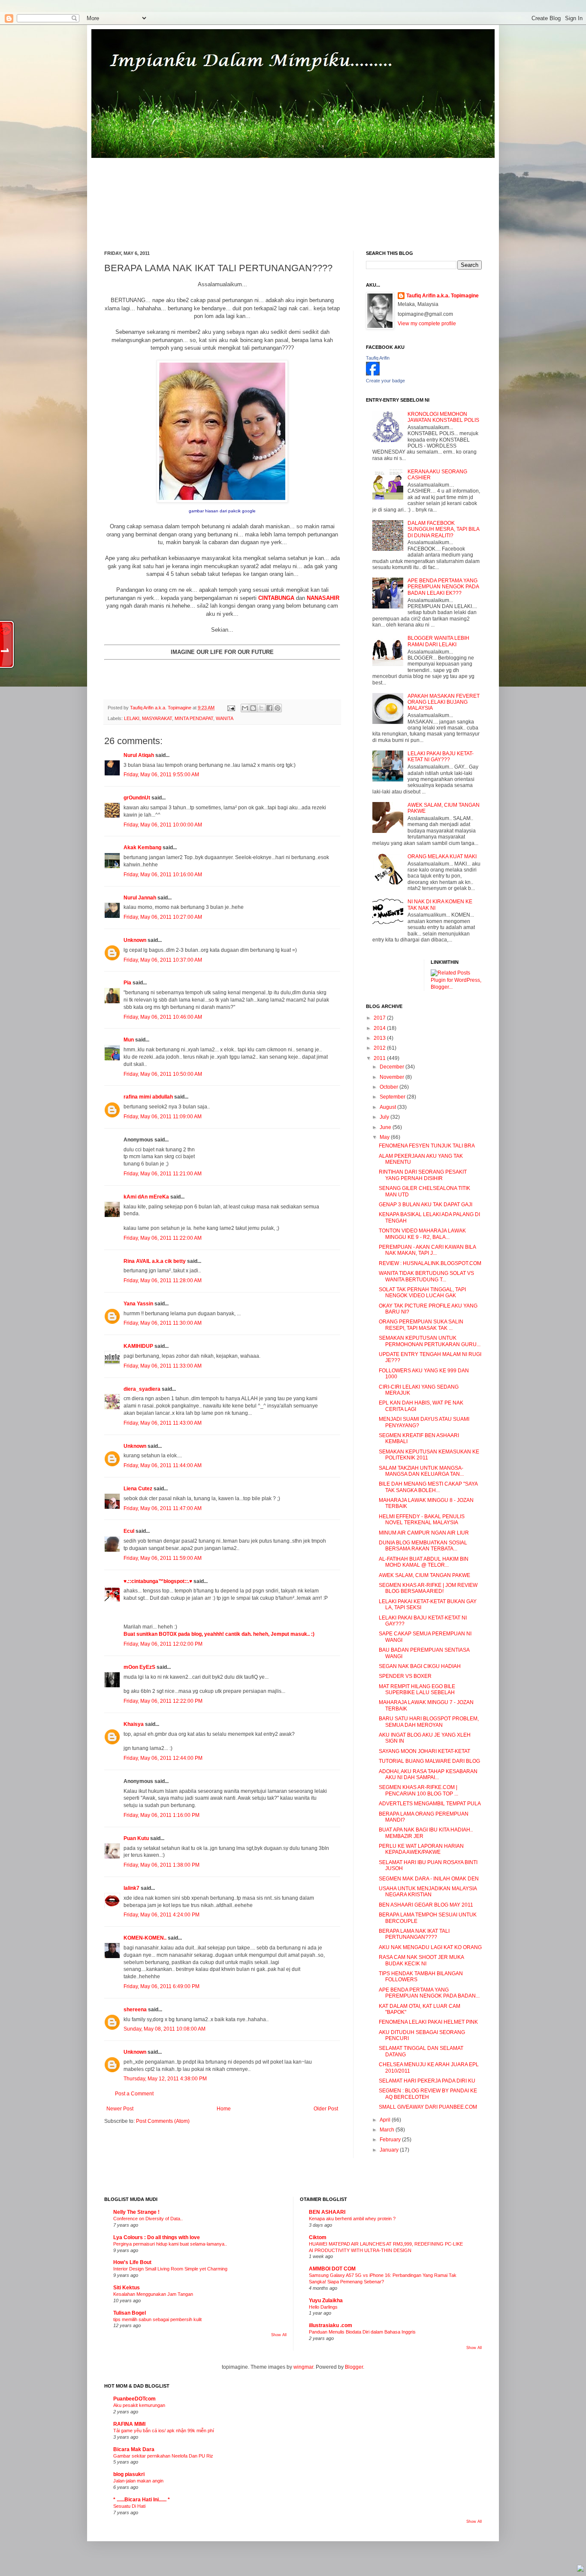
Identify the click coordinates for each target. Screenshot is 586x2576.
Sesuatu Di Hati (129, 2506)
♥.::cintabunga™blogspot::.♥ (158, 1581)
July (385, 1117)
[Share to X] (261, 708)
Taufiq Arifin (378, 358)
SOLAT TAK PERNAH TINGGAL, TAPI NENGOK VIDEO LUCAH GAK (422, 1293)
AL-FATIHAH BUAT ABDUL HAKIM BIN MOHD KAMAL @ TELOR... (424, 1562)
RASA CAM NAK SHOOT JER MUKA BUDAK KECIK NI (421, 1960)
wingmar (303, 2367)
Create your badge (385, 381)
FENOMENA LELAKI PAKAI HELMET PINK (428, 2022)
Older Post (326, 2109)
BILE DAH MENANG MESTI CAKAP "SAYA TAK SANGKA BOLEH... (428, 1487)
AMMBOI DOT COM (332, 2269)
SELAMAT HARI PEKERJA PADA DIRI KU (427, 2081)
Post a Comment (134, 2094)
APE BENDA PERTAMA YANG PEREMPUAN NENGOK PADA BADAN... (429, 1993)
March (388, 2130)
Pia (127, 983)
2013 (380, 1038)
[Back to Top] (580, 2569)
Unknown (135, 940)
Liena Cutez (138, 1489)
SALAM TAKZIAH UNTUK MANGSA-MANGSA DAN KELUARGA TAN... (421, 1471)
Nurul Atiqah (139, 755)
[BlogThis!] (253, 708)
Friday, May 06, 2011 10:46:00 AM (163, 1017)
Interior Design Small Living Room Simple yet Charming (170, 2269)
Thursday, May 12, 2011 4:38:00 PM (165, 2079)
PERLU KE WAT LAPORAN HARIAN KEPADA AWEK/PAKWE (421, 1849)
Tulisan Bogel (130, 2313)
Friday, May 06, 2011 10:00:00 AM (163, 825)
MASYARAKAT (157, 718)
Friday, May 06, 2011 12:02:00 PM (163, 1644)
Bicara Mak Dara (134, 2449)
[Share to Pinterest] (278, 708)
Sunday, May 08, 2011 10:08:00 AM (165, 2029)
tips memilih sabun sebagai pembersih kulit (157, 2319)
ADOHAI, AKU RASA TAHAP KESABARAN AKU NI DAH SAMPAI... (428, 1774)
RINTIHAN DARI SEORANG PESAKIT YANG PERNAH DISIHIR (423, 1175)
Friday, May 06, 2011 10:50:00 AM (163, 1074)
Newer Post (120, 2109)
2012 (380, 1048)
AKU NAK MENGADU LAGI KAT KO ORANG (430, 1947)
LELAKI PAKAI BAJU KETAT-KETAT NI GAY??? (441, 757)
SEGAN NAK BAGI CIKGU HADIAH (420, 1666)
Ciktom (318, 2237)
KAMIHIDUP (138, 1346)
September (393, 1097)
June (386, 1127)
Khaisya (134, 1724)
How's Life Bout (132, 2262)
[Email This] (245, 708)
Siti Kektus (127, 2288)
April (386, 2120)
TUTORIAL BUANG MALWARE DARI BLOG (429, 1761)
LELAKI (132, 718)
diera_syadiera (142, 1389)
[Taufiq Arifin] (373, 374)
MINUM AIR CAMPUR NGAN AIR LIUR (424, 1533)
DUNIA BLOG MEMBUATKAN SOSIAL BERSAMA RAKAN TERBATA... (423, 1546)
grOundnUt (137, 798)
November (393, 1077)
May (385, 1137)
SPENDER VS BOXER (405, 1676)
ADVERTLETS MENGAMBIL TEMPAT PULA (430, 1804)
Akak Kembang (142, 848)
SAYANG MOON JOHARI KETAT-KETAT (424, 1751)
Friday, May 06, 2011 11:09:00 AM (163, 1117)
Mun (129, 1040)
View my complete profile (427, 324)
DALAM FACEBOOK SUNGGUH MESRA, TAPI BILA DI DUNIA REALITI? (443, 529)
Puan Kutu (136, 1838)
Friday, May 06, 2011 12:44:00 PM (163, 1758)
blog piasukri (129, 2474)
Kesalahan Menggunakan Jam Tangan (153, 2294)
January (390, 2150)
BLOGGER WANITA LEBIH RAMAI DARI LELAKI (438, 641)
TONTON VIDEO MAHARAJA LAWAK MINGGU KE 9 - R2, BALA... (422, 1234)
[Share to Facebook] (269, 708)
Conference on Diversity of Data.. (148, 2219)
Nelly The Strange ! (136, 2212)
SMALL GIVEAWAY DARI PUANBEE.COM (428, 2107)
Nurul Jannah (140, 898)
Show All (279, 2335)
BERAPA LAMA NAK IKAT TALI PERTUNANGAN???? (414, 1934)
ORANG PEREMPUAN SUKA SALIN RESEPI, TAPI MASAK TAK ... (421, 1325)
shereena (135, 2010)
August (388, 1107)
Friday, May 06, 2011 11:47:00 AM (163, 1508)
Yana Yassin (138, 1304)
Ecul (129, 1531)
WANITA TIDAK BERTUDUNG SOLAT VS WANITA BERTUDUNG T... (426, 1276)
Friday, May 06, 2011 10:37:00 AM (163, 960)
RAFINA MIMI (129, 2424)
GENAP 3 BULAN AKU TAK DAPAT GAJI (426, 1205)
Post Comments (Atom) (163, 2121)
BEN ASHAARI (327, 2212)
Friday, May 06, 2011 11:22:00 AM (163, 1238)
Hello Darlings (323, 2307)
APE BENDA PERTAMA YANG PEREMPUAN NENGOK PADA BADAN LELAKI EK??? (443, 587)
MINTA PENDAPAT (194, 718)
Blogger (354, 2367)
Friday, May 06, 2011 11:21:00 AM (163, 1174)
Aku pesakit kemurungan (139, 2405)
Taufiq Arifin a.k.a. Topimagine (161, 708)
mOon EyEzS (139, 1667)
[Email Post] (231, 708)
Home (224, 2109)
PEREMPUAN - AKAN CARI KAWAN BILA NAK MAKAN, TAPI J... (427, 1250)
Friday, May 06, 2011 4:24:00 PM (162, 1915)
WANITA (225, 718)
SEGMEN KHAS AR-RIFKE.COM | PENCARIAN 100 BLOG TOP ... (418, 1790)
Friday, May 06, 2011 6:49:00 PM (162, 1986)
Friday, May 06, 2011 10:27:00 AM (163, 917)
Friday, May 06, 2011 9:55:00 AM (161, 775)
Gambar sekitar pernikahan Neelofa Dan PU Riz (163, 2456)
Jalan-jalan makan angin (138, 2481)
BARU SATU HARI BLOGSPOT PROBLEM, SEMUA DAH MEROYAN (429, 1722)
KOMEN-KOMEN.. (145, 1938)
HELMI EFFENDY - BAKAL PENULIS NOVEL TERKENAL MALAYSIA (422, 1520)
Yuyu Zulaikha (326, 2301)
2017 (380, 1018)
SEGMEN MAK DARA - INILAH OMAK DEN (429, 1879)
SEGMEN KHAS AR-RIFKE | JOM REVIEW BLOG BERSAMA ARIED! (428, 1588)
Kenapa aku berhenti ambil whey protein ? (352, 2219)
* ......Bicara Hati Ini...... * (142, 2500)
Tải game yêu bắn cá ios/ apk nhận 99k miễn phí (164, 2431)
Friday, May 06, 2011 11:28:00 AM (163, 1280)
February (391, 2140)
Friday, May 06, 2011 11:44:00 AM (163, 1465)
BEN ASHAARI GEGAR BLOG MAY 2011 (426, 1905)
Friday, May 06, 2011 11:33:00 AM (163, 1366)
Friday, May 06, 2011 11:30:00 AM (163, 1323)
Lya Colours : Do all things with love (157, 2237)
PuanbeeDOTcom (134, 2399)
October (390, 1087)
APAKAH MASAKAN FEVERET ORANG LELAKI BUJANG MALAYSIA (444, 702)
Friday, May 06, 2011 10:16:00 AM (163, 875)
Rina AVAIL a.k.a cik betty (155, 1261)
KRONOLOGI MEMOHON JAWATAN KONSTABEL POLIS (443, 417)
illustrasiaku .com (331, 2325)
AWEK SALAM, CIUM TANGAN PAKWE (424, 1575)
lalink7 (131, 1888)
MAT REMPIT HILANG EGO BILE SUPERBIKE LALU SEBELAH (417, 1689)
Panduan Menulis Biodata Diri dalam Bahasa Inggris (362, 2332)
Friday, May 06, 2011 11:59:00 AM (163, 1558)
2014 (380, 1028)
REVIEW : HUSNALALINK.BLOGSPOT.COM (430, 1263)
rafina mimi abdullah (148, 1097)
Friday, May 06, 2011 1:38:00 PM (162, 1865)
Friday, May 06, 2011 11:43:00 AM (163, 1423)
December (393, 1067)
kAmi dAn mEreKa (146, 1197)
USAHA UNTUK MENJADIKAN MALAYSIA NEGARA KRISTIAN (428, 1892)
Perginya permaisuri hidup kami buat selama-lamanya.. (170, 2244)
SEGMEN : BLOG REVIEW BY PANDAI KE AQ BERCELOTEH (428, 2094)
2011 (380, 1058)
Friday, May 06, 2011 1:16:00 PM (162, 1815)
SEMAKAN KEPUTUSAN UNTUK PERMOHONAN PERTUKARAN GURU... (430, 1341)
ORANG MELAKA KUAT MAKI (442, 857)
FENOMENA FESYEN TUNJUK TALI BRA (427, 1146)
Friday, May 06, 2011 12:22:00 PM (163, 1701)
